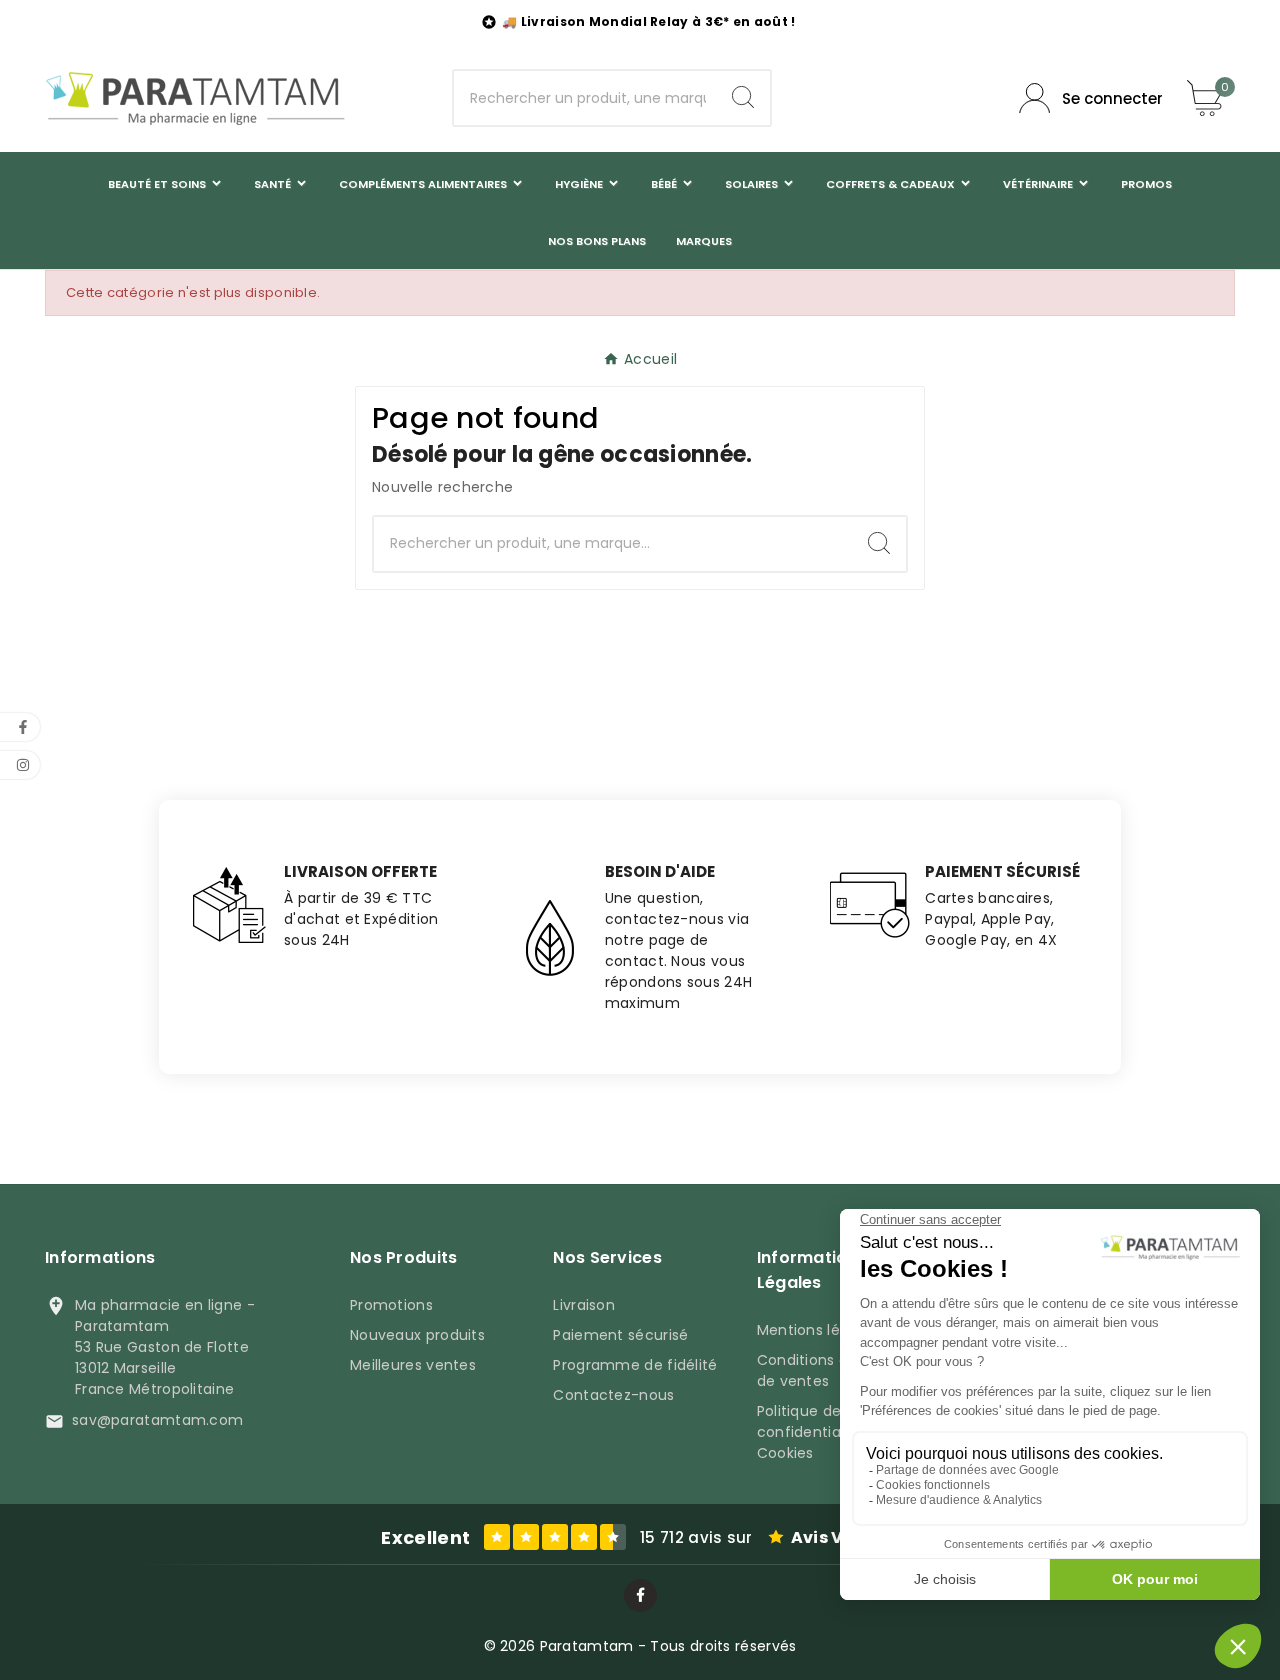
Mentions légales (818, 1330)
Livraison (584, 1305)
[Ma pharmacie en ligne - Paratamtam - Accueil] (195, 98)
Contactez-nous (613, 1395)
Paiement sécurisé (620, 1335)
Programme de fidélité (635, 1365)
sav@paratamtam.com (157, 1420)
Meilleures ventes (413, 1365)
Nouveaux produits (417, 1335)
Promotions (391, 1305)
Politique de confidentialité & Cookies (818, 1432)
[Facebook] (640, 1595)
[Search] (743, 97)
